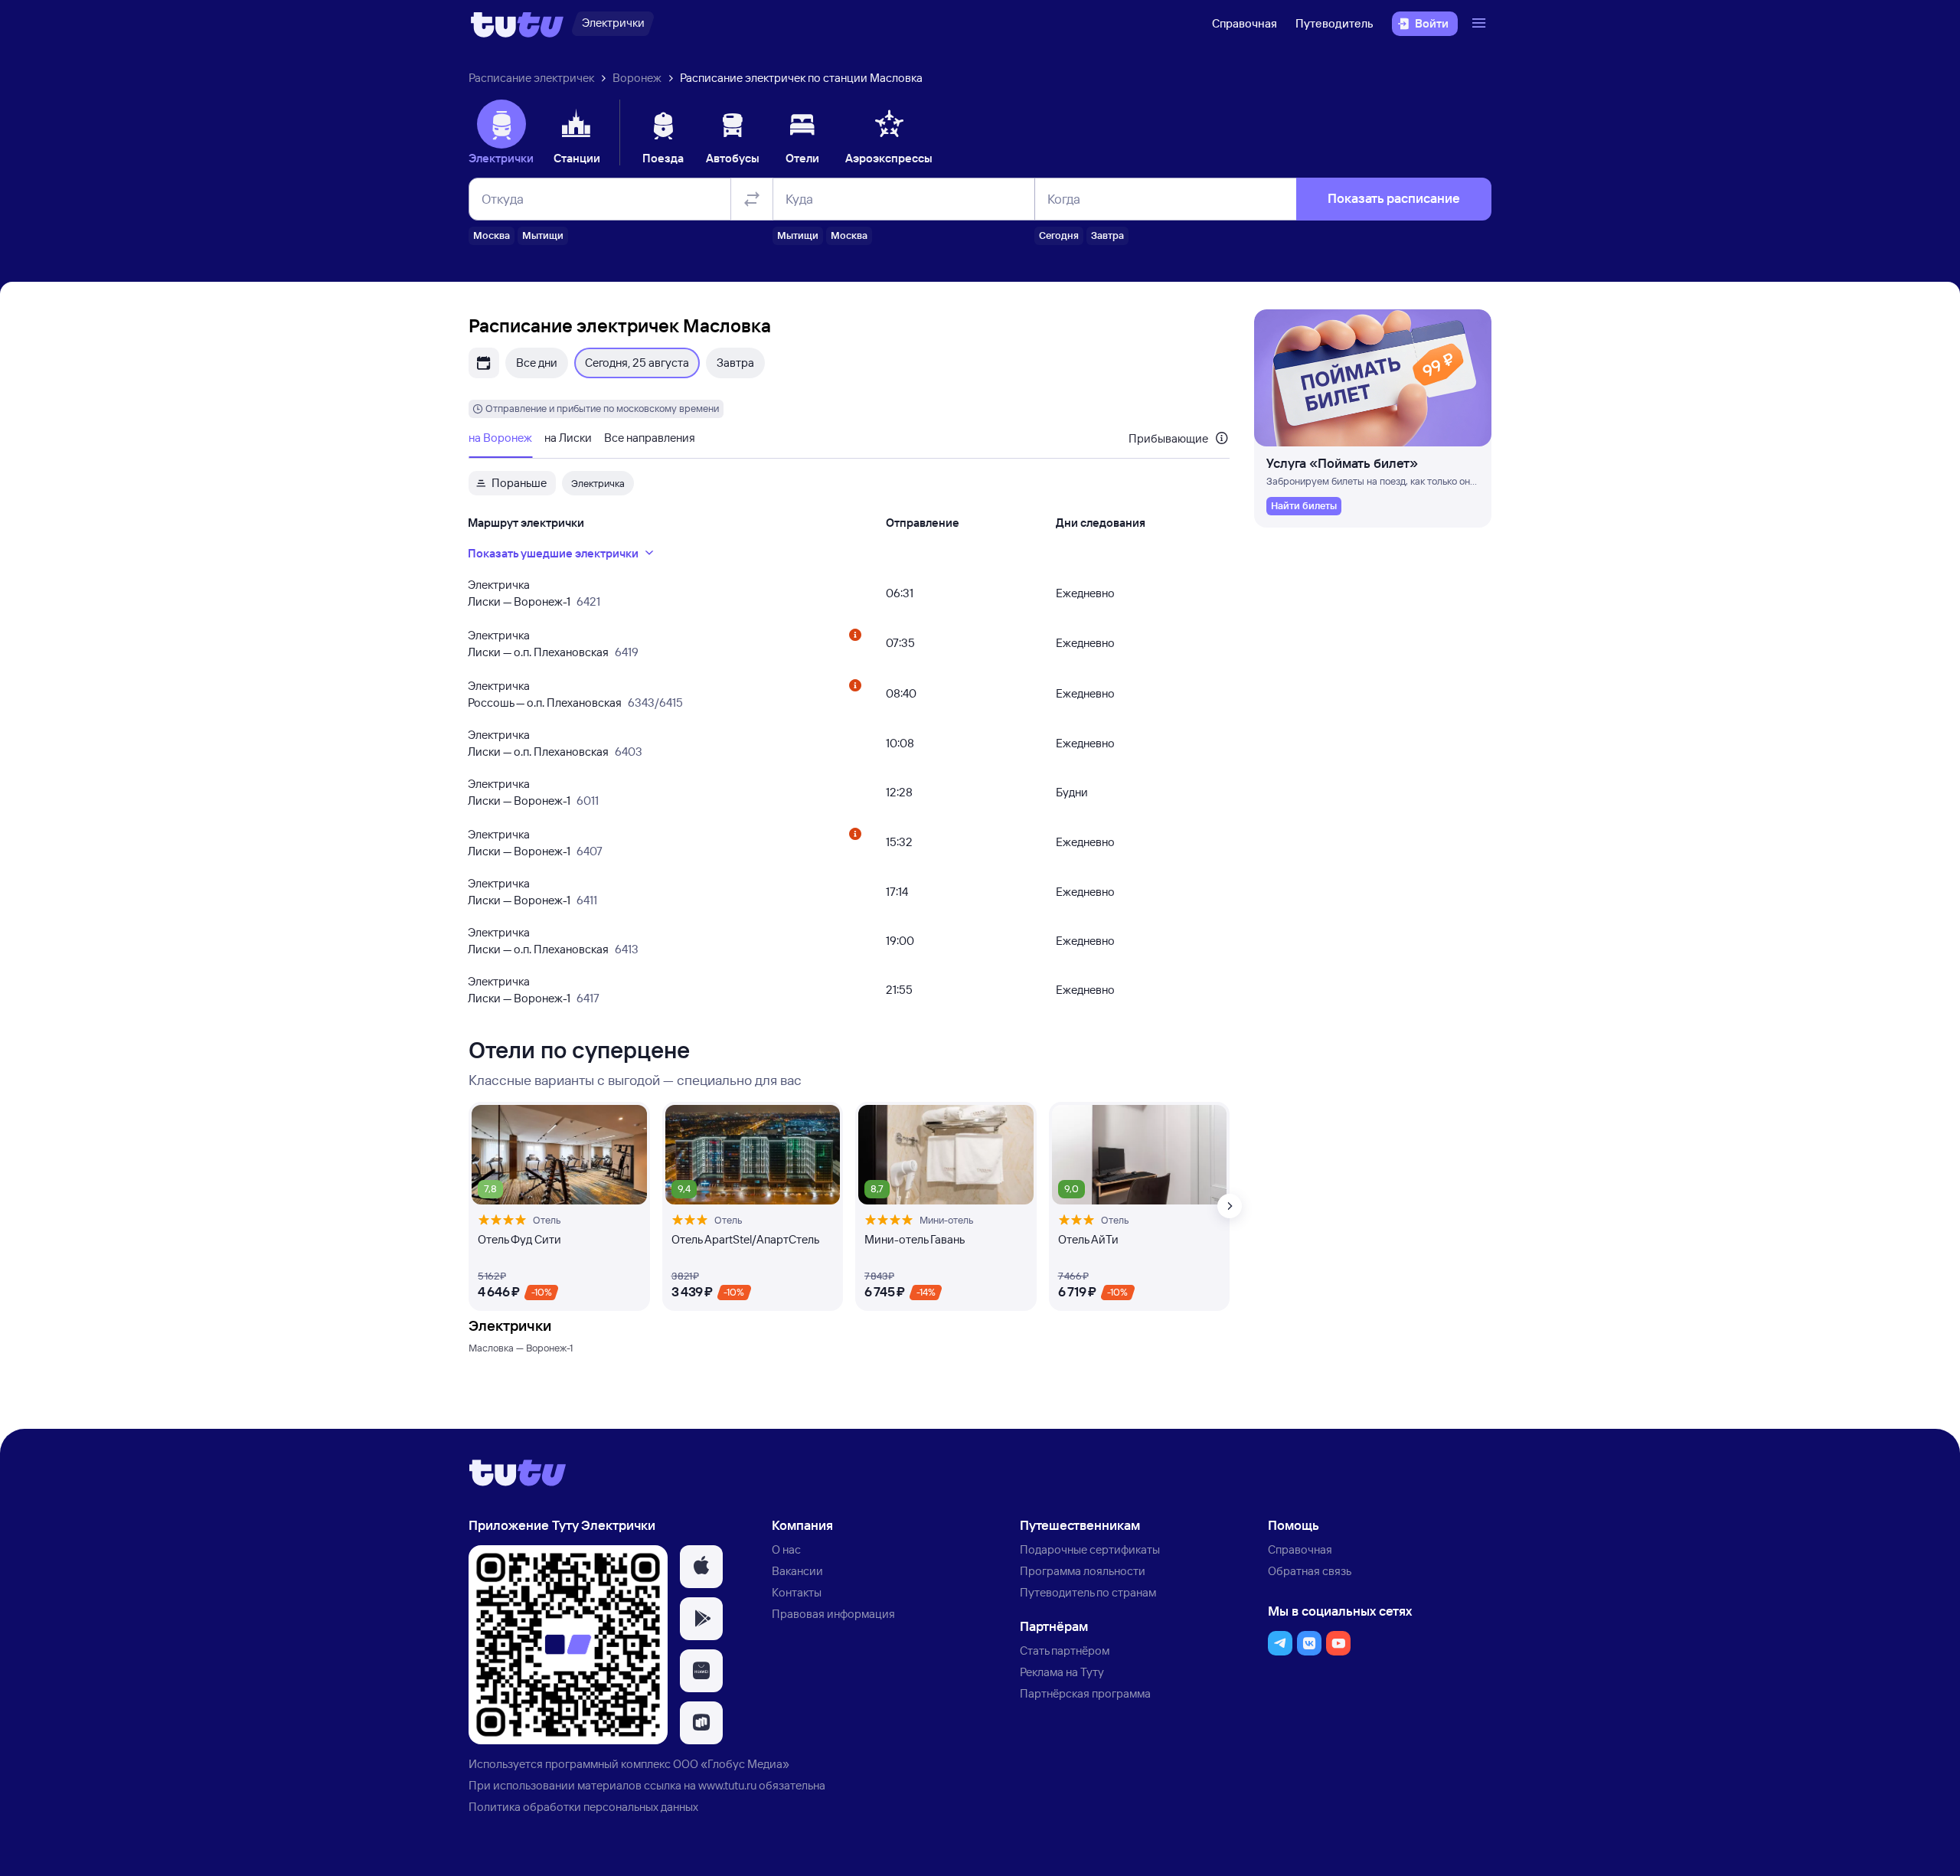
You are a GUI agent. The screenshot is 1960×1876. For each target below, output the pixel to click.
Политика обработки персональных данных (583, 1807)
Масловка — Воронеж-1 (521, 1348)
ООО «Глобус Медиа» (731, 1764)
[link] (1304, 506)
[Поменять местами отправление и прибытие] (752, 199)
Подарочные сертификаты (1090, 1549)
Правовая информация (833, 1614)
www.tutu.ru (727, 1785)
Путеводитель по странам (1088, 1592)
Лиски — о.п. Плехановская (538, 652)
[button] (701, 1567)
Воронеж (637, 78)
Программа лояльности (1083, 1571)
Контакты (797, 1592)
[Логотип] (517, 24)
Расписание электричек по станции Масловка (801, 78)
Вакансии (797, 1571)
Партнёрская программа (1085, 1693)
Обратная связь (1310, 1571)
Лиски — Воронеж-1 (519, 601)
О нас (786, 1549)
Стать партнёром (1065, 1650)
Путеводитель (1334, 23)
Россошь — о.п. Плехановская (545, 703)
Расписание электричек (531, 78)
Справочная (1245, 23)
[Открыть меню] (1481, 24)
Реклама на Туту (1062, 1672)
